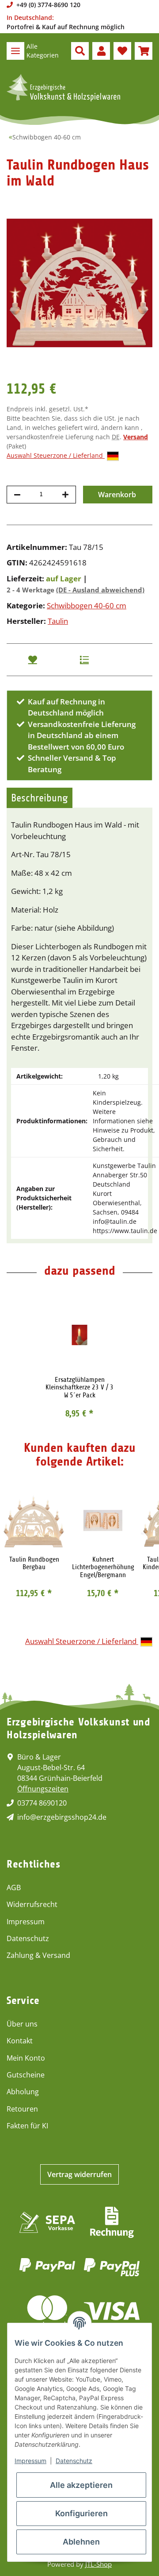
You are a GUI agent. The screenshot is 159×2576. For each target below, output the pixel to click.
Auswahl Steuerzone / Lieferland (56, 455)
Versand (136, 437)
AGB (14, 1888)
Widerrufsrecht (32, 1904)
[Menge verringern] (17, 495)
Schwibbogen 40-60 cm (87, 605)
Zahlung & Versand (38, 1955)
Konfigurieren (81, 2513)
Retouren (22, 2109)
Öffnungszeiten (43, 1789)
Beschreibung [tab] (40, 798)
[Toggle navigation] (15, 51)
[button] (80, 51)
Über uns (22, 2024)
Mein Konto (26, 2058)
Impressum (26, 1922)
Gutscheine (26, 2075)
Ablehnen (81, 2542)
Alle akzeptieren (81, 2485)
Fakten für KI (27, 2126)
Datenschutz (28, 1938)
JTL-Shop (98, 2564)
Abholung (23, 2092)
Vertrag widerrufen (79, 2174)
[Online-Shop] (63, 88)
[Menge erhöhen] (65, 495)
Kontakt (20, 2041)
